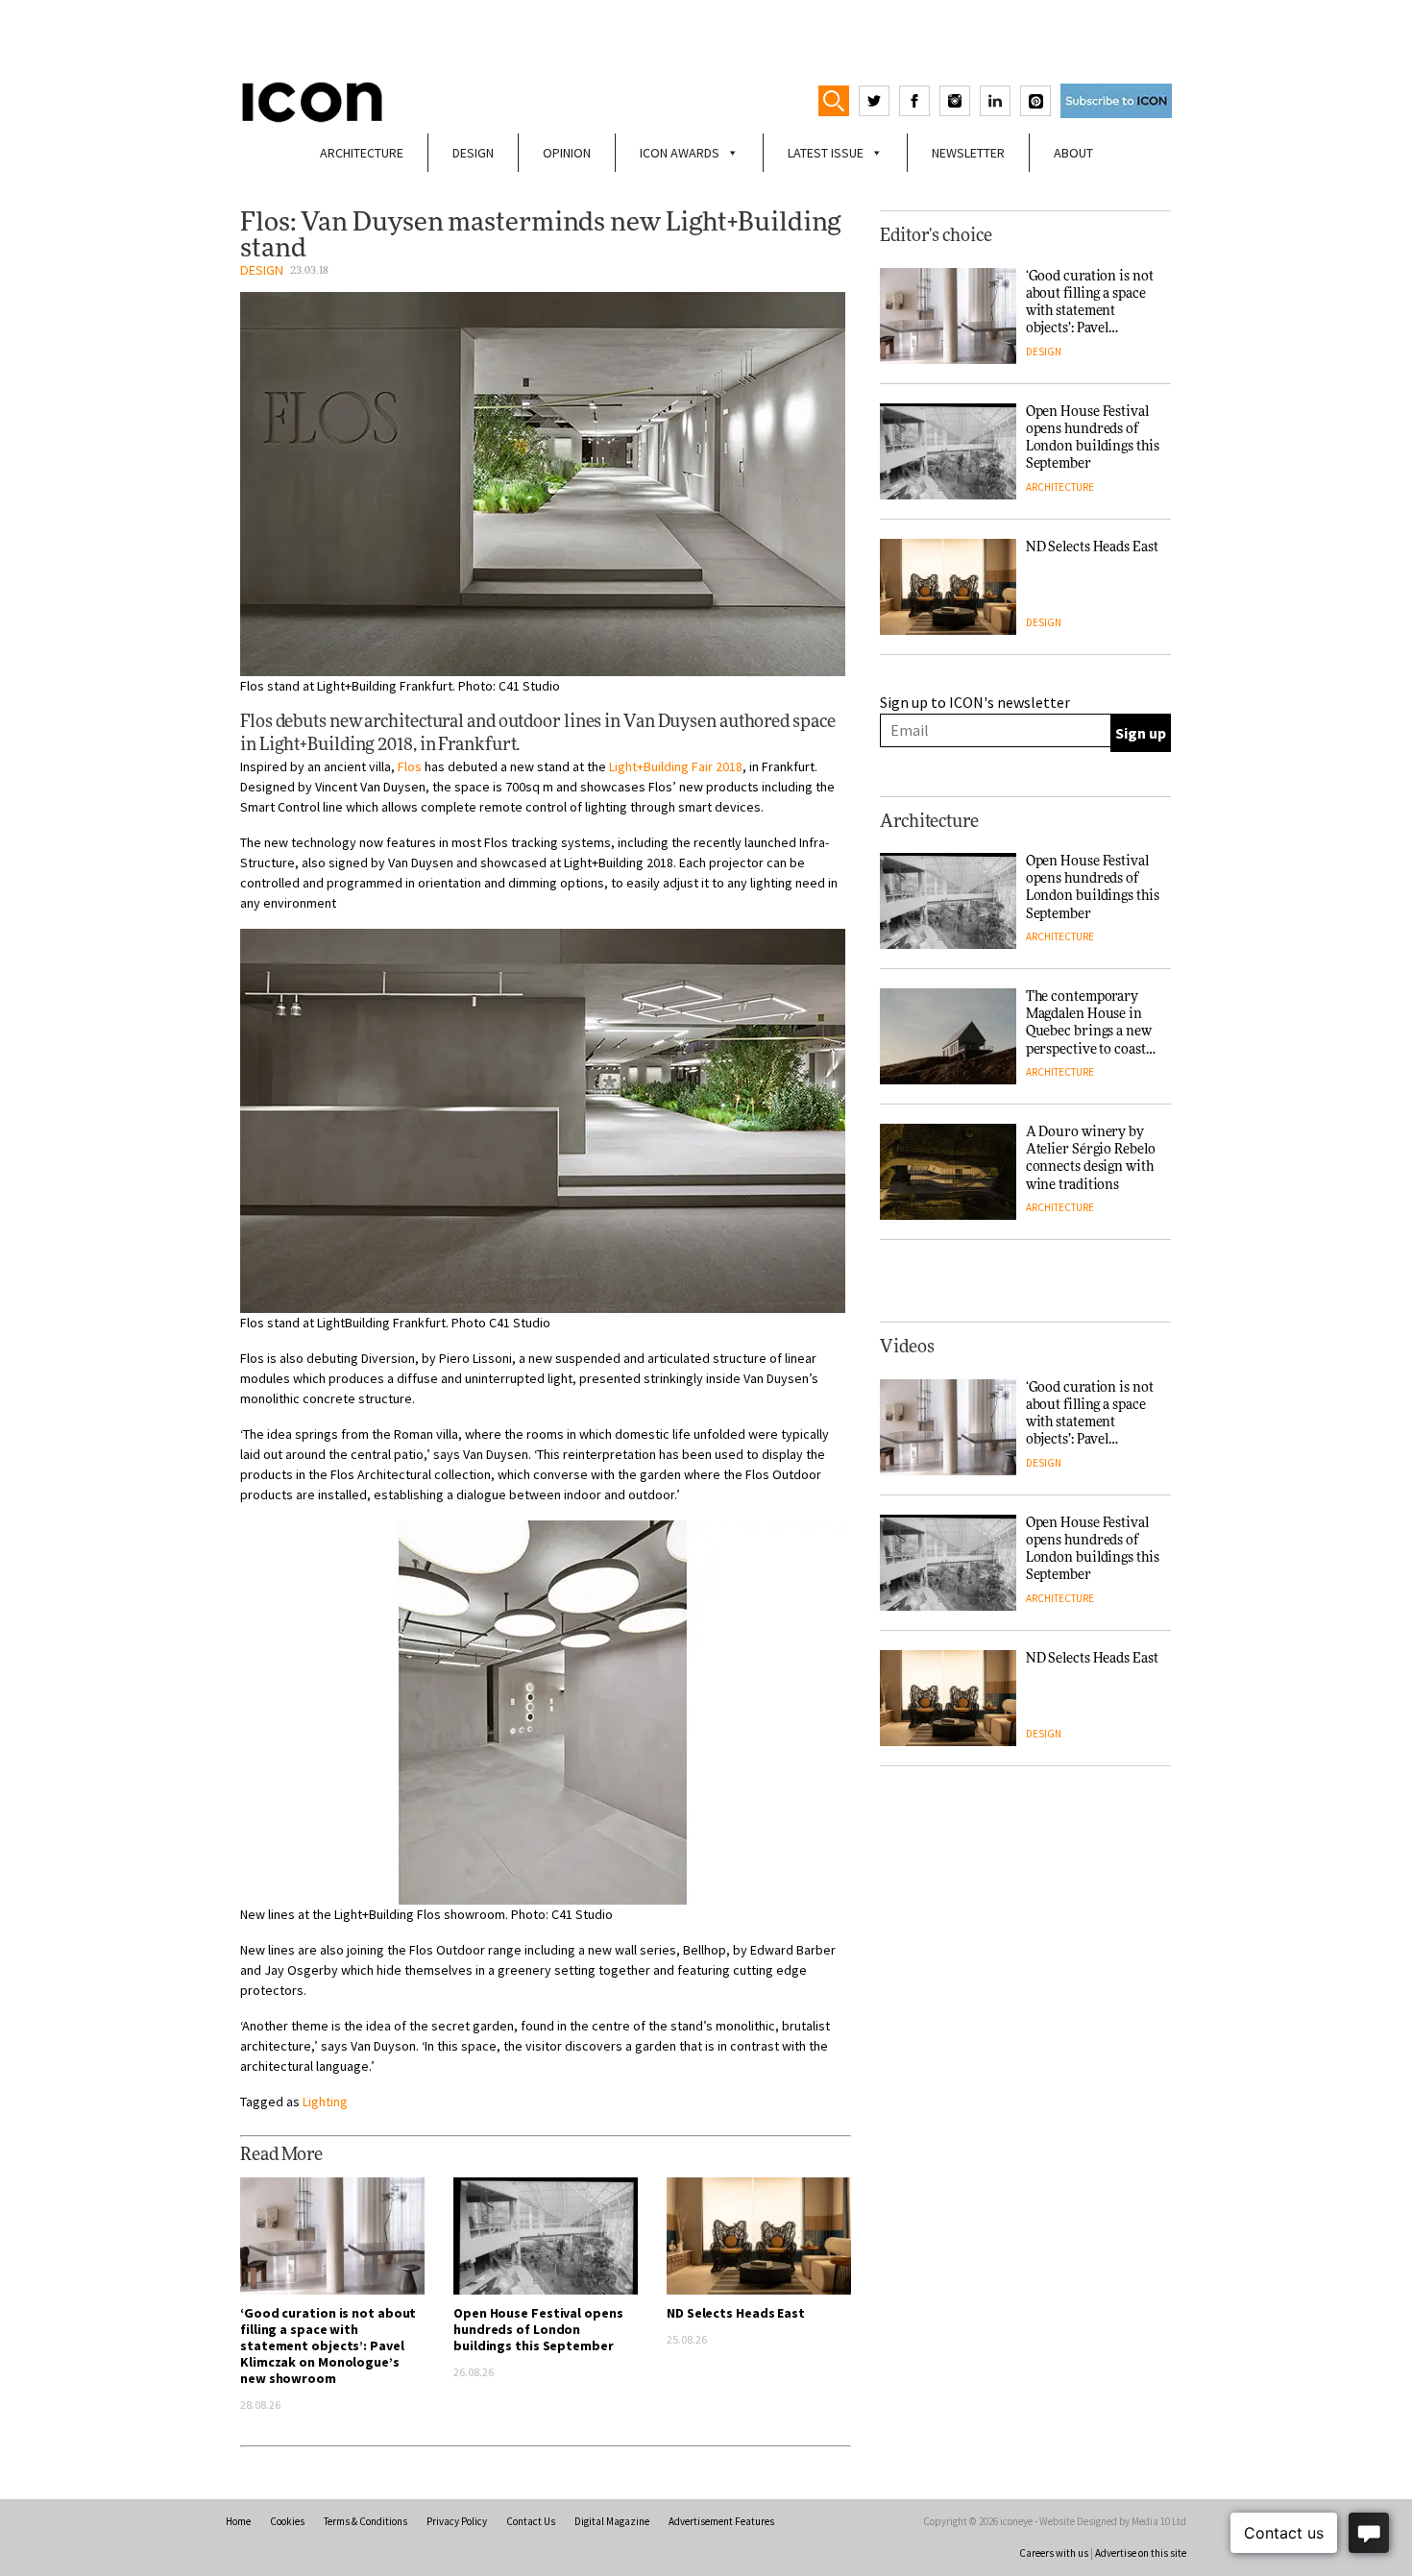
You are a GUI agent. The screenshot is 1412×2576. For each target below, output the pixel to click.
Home (238, 2521)
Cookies (287, 2521)
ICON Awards (680, 153)
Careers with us (1054, 2553)
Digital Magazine (612, 2521)
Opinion (567, 153)
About (1073, 153)
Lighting (325, 2102)
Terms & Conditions (365, 2521)
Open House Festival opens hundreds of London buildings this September (538, 2329)
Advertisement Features (721, 2521)
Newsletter (968, 153)
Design (473, 153)
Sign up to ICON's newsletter (975, 702)
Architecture (362, 153)
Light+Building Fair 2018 (676, 766)
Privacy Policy (457, 2521)
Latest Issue (826, 153)
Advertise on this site (1141, 2553)
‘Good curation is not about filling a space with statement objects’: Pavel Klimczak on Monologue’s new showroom (328, 2345)
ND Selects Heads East (736, 2313)
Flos (410, 766)
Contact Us (531, 2521)
